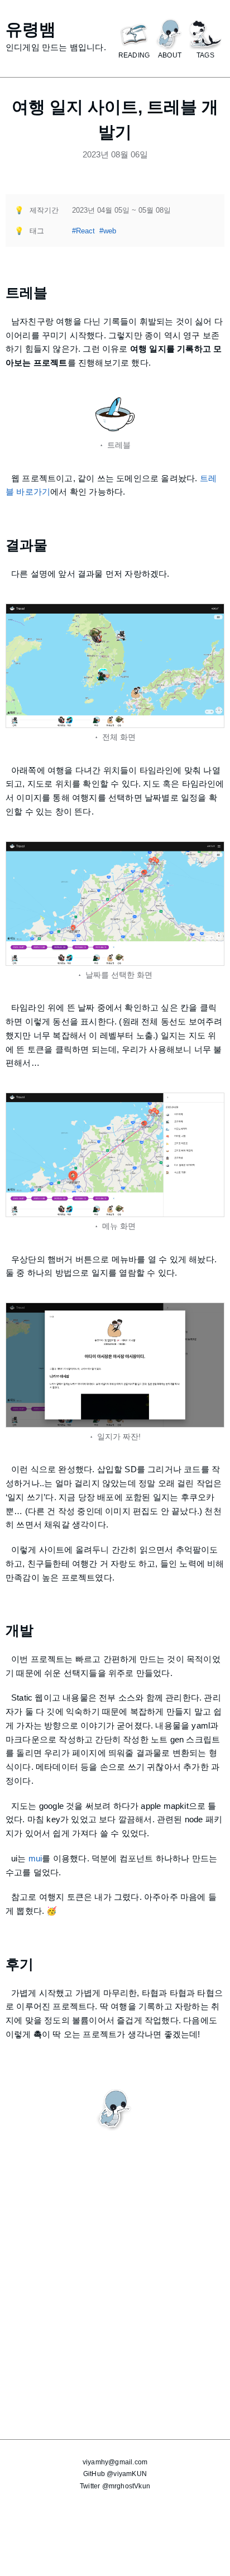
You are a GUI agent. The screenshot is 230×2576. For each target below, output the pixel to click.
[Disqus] (115, 2271)
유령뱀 (31, 29)
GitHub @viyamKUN (115, 2474)
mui (35, 1858)
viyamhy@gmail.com (115, 2462)
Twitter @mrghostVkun (115, 2486)
